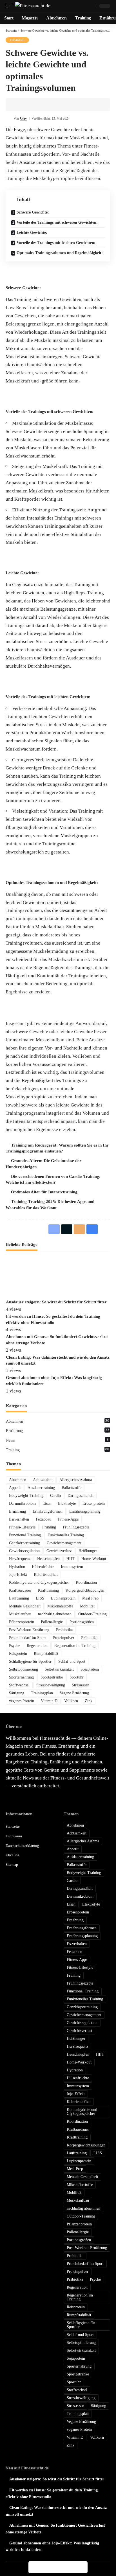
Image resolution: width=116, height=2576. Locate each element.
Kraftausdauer (20, 1590)
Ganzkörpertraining (24, 1543)
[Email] (36, 105)
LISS (40, 1598)
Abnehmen (58, 1421)
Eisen (47, 1503)
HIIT (71, 1559)
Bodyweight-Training (26, 1496)
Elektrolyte (67, 1503)
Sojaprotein (90, 1669)
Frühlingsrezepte (76, 1527)
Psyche (14, 1646)
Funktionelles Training (66, 1535)
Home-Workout (94, 1559)
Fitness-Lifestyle (22, 1527)
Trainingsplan (42, 1693)
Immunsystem (72, 1567)
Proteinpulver (63, 1638)
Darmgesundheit (81, 1496)
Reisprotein (18, 1654)
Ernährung (58, 1430)
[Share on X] (28, 105)
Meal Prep (90, 1598)
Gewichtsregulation (24, 1551)
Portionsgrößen (82, 1622)
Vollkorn (71, 1701)
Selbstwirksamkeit (59, 1669)
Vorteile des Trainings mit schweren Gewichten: (57, 222)
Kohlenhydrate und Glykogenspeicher (39, 1582)
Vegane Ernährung (74, 1693)
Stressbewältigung (51, 1685)
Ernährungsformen (48, 1511)
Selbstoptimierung (24, 1669)
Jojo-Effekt (18, 1575)
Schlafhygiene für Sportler (30, 1661)
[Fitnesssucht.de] (33, 6)
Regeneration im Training (75, 1646)
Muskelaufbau (20, 1614)
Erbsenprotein (94, 1503)
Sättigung (17, 1693)
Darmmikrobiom (22, 1503)
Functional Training (25, 1535)
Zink (89, 1701)
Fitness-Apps (68, 1519)
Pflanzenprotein (22, 1622)
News (57, 1440)
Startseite (11, 30)
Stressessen (81, 1685)
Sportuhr (77, 1677)
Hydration (17, 1567)
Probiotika (64, 1630)
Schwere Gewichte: (33, 212)
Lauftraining (19, 1598)
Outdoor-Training (92, 1614)
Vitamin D (49, 1701)
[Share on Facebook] (19, 105)
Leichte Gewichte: (32, 233)
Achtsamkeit (43, 1480)
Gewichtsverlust (59, 1551)
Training (17, 40)
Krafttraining (48, 1590)
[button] (10, 6)
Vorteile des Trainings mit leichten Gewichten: (56, 243)
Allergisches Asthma (76, 1480)
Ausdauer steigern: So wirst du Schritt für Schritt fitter (56, 1302)
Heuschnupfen (48, 1559)
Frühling (49, 1527)
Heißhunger (88, 1551)
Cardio (55, 1496)
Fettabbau (43, 1519)
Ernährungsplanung (85, 1511)
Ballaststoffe (72, 1488)
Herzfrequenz (20, 1559)
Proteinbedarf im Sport (27, 1638)
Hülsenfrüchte (43, 1567)
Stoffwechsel (19, 1685)
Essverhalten (19, 1519)
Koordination (86, 1582)
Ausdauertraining (41, 1488)
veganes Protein (22, 1701)
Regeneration (37, 1646)
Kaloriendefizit (46, 1575)
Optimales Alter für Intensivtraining (44, 1192)
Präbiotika (89, 1638)
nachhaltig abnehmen (55, 1614)
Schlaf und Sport (72, 1661)
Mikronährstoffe (60, 1606)
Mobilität (87, 1606)
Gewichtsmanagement (64, 1543)
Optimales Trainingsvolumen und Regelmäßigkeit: (60, 253)
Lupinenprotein (63, 1598)
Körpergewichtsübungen (85, 1590)
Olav (23, 118)
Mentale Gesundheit (25, 1606)
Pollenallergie (52, 1622)
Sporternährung (21, 1677)
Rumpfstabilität (46, 1654)
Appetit (15, 1488)
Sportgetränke (52, 1677)
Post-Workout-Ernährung (29, 1630)
